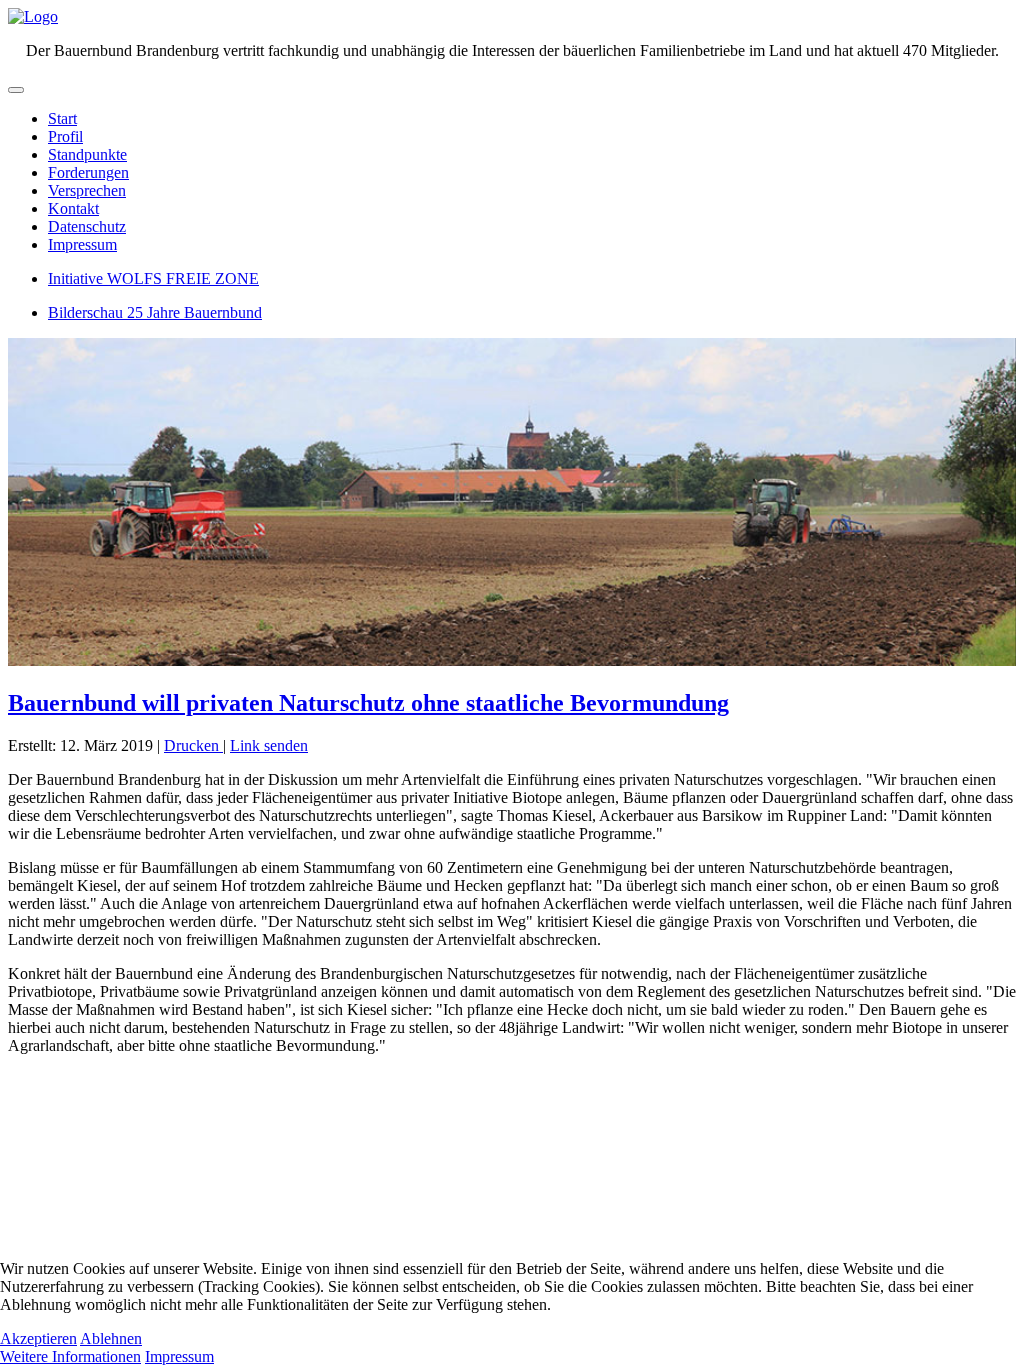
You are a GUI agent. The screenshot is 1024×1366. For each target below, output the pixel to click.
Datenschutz (87, 226)
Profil (65, 136)
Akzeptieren (38, 1338)
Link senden (269, 745)
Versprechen (87, 190)
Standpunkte (87, 154)
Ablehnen (111, 1338)
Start (62, 118)
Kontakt (73, 208)
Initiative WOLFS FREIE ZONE (153, 278)
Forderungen (88, 172)
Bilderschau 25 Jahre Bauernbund (155, 312)
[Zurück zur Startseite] (33, 16)
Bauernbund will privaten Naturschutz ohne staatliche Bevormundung (368, 703)
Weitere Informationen (70, 1356)
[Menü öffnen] (16, 90)
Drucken (193, 745)
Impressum (82, 244)
